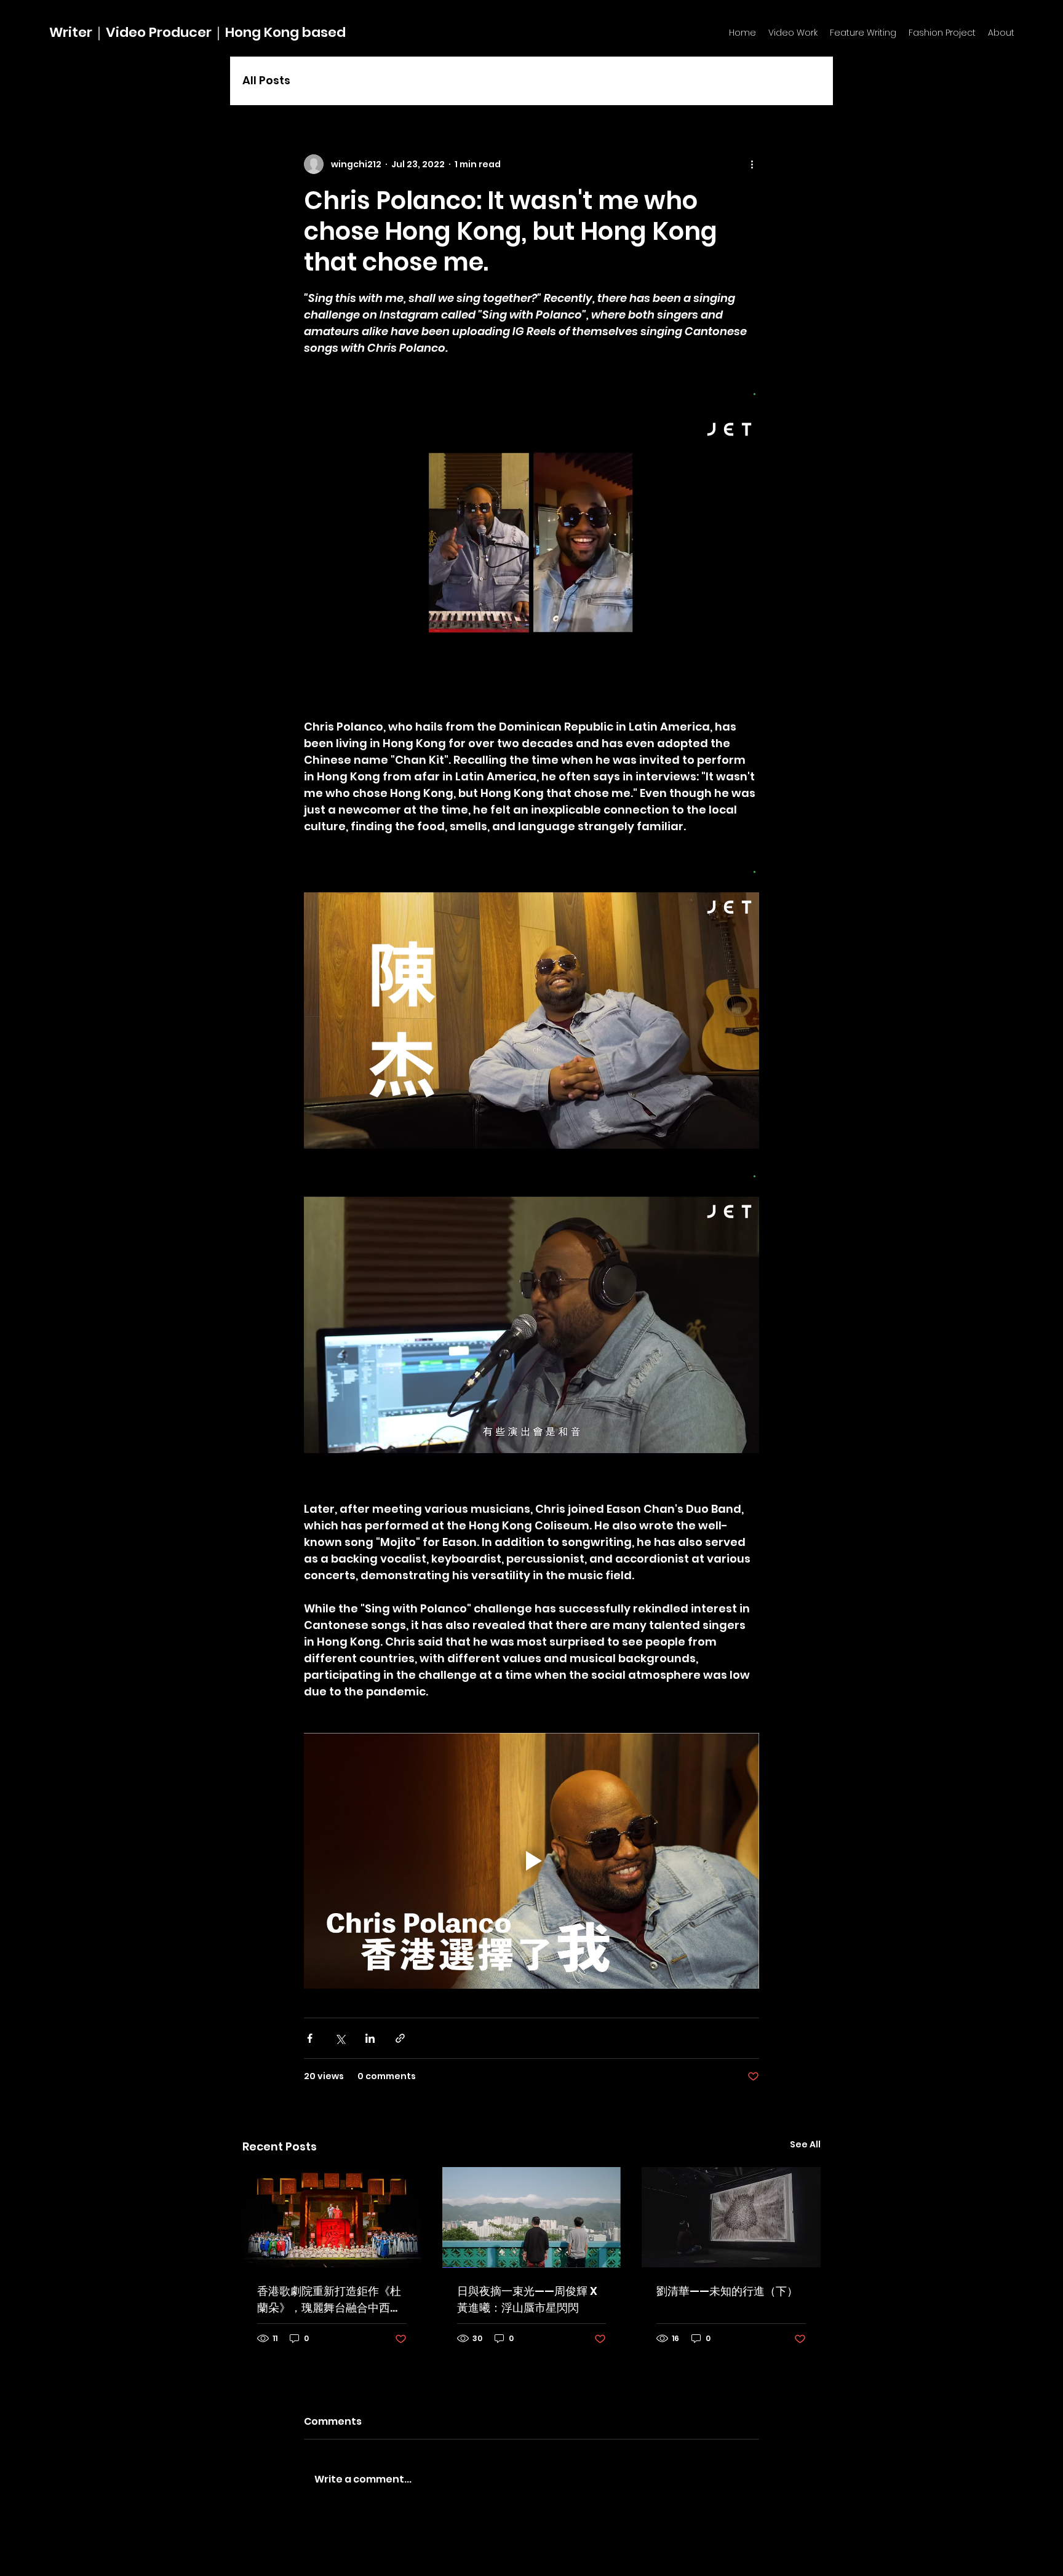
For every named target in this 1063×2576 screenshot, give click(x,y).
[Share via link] (400, 2038)
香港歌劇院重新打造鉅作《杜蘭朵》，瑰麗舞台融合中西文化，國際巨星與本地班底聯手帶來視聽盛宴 (329, 2300)
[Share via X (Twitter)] (340, 2038)
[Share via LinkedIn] (370, 2038)
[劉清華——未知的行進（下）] (731, 2217)
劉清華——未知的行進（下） (727, 2291)
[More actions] (752, 164)
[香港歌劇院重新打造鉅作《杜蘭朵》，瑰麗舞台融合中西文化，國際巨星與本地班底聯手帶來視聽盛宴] (332, 2217)
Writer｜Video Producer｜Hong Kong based (197, 32)
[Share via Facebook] (310, 2038)
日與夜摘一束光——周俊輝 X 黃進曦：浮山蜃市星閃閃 (527, 2299)
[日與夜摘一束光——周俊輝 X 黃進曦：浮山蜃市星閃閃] (532, 2217)
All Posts (266, 80)
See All (805, 2144)
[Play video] (531, 1861)
